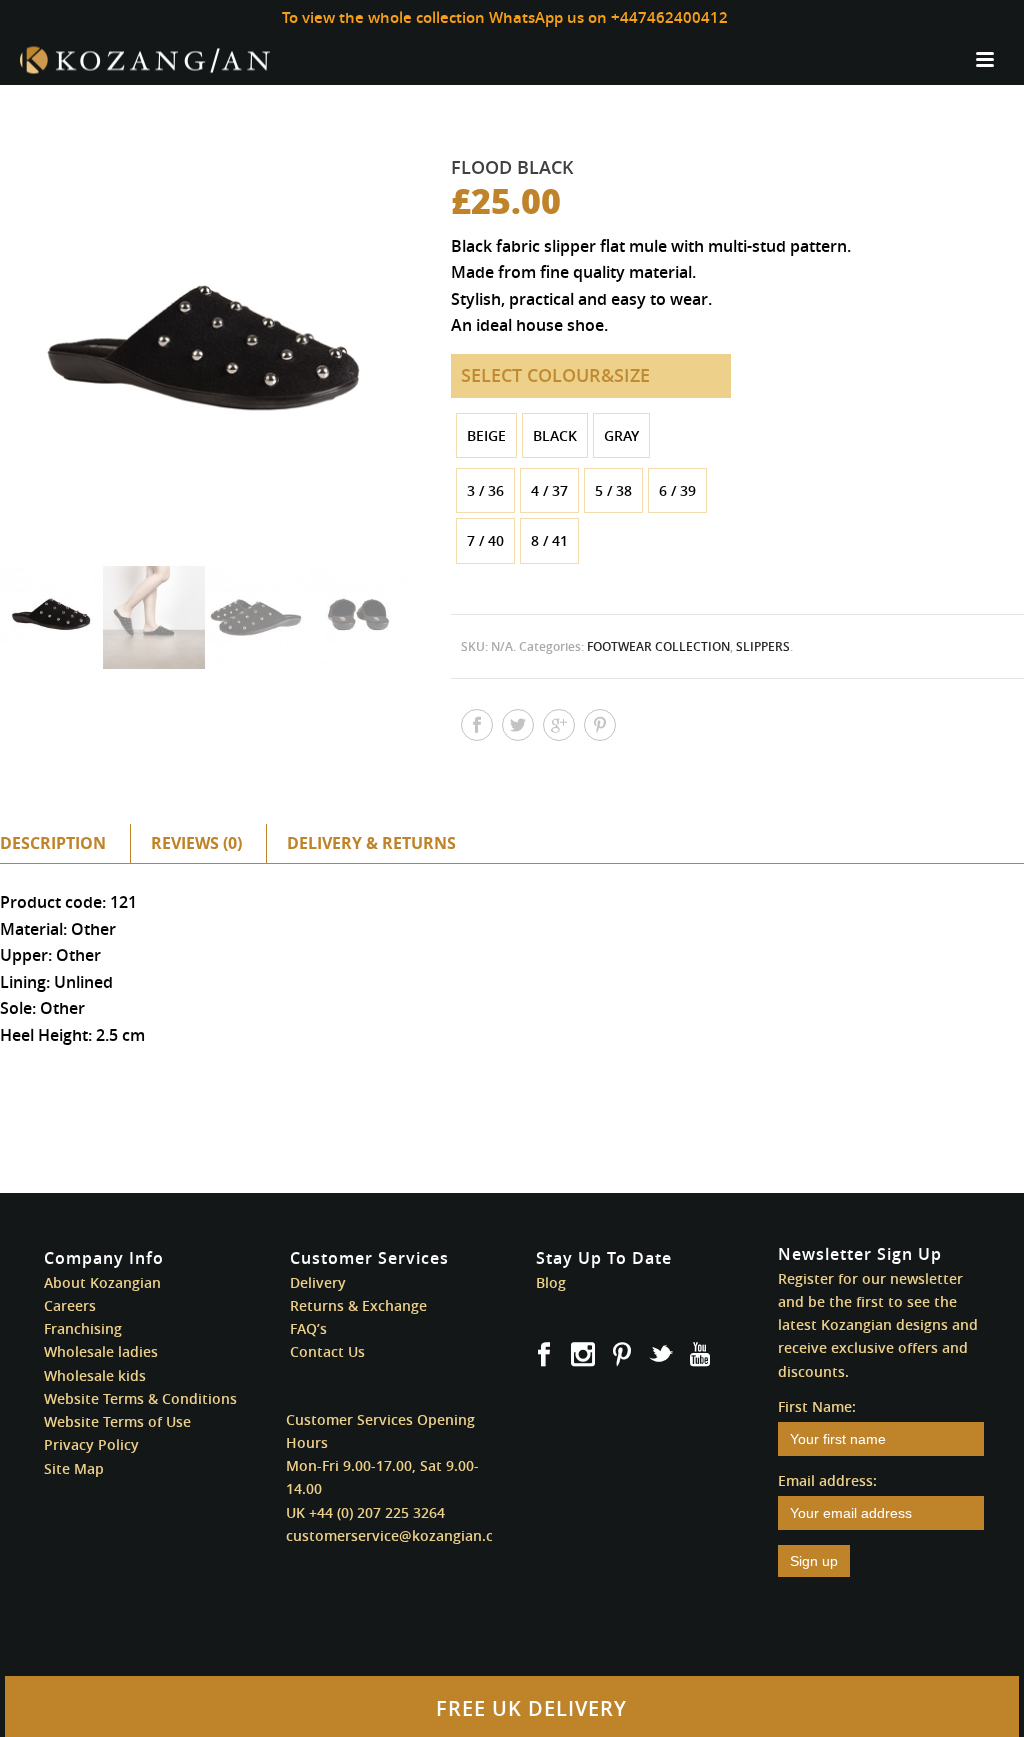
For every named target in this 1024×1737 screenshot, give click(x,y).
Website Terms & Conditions (140, 1398)
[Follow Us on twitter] (661, 1355)
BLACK (555, 435)
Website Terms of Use (117, 1421)
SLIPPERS (763, 646)
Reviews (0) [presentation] (196, 843)
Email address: (827, 1480)
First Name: (817, 1406)
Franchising (83, 1328)
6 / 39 (677, 490)
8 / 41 (549, 540)
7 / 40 (485, 540)
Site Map (74, 1468)
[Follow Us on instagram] (583, 1355)
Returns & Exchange (358, 1305)
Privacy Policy (91, 1444)
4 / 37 (549, 490)
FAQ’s (308, 1328)
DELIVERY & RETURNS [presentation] (371, 843)
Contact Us (327, 1351)
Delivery (318, 1282)
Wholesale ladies (101, 1351)
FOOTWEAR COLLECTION (658, 646)
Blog (551, 1282)
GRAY (621, 435)
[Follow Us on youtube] (700, 1355)
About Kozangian (102, 1282)
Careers (70, 1305)
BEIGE (486, 435)
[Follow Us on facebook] (544, 1355)
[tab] (63, 843)
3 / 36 (485, 490)
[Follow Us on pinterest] (622, 1355)
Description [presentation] (53, 843)
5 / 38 (613, 490)
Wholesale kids (95, 1375)
